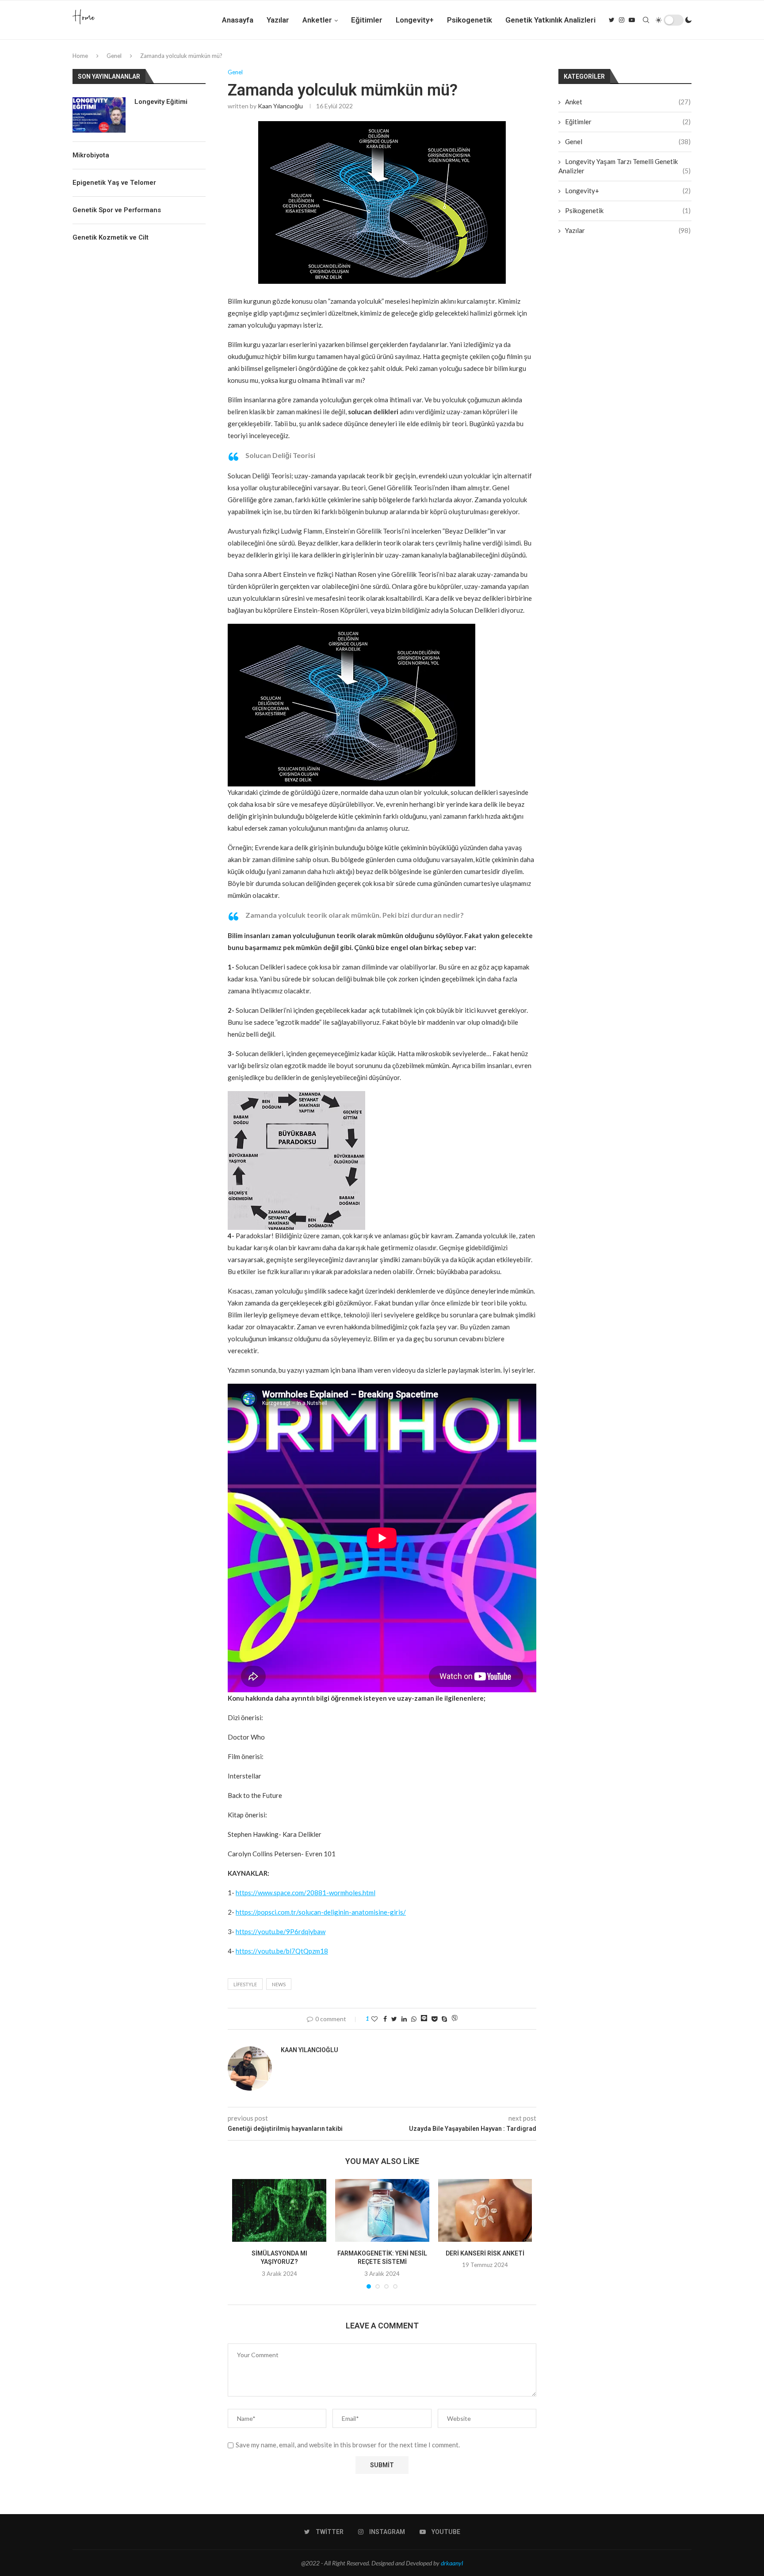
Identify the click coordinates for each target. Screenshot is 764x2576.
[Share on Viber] (455, 2019)
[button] (382, 705)
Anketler (317, 20)
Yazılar (278, 20)
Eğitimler (367, 20)
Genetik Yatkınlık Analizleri (550, 20)
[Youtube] (632, 20)
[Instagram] (622, 20)
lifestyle (245, 1984)
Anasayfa (238, 20)
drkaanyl (452, 2563)
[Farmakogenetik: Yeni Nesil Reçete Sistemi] (382, 2210)
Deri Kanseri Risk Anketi (485, 2253)
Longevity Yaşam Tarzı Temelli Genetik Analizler (625, 166)
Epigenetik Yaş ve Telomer (114, 183)
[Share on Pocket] (434, 2019)
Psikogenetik (470, 20)
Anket (628, 102)
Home (80, 56)
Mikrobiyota (91, 155)
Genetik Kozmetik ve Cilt (111, 237)
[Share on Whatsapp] (414, 2019)
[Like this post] (374, 2019)
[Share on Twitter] (394, 2019)
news (279, 1984)
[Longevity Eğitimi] (99, 115)
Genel (114, 56)
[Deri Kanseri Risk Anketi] (485, 2210)
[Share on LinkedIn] (404, 2019)
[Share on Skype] (444, 2019)
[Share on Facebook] (385, 2019)
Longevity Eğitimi (161, 102)
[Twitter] (612, 20)
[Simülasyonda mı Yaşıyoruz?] (279, 2210)
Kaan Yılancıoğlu (280, 106)
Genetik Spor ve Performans (117, 210)
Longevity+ (415, 20)
